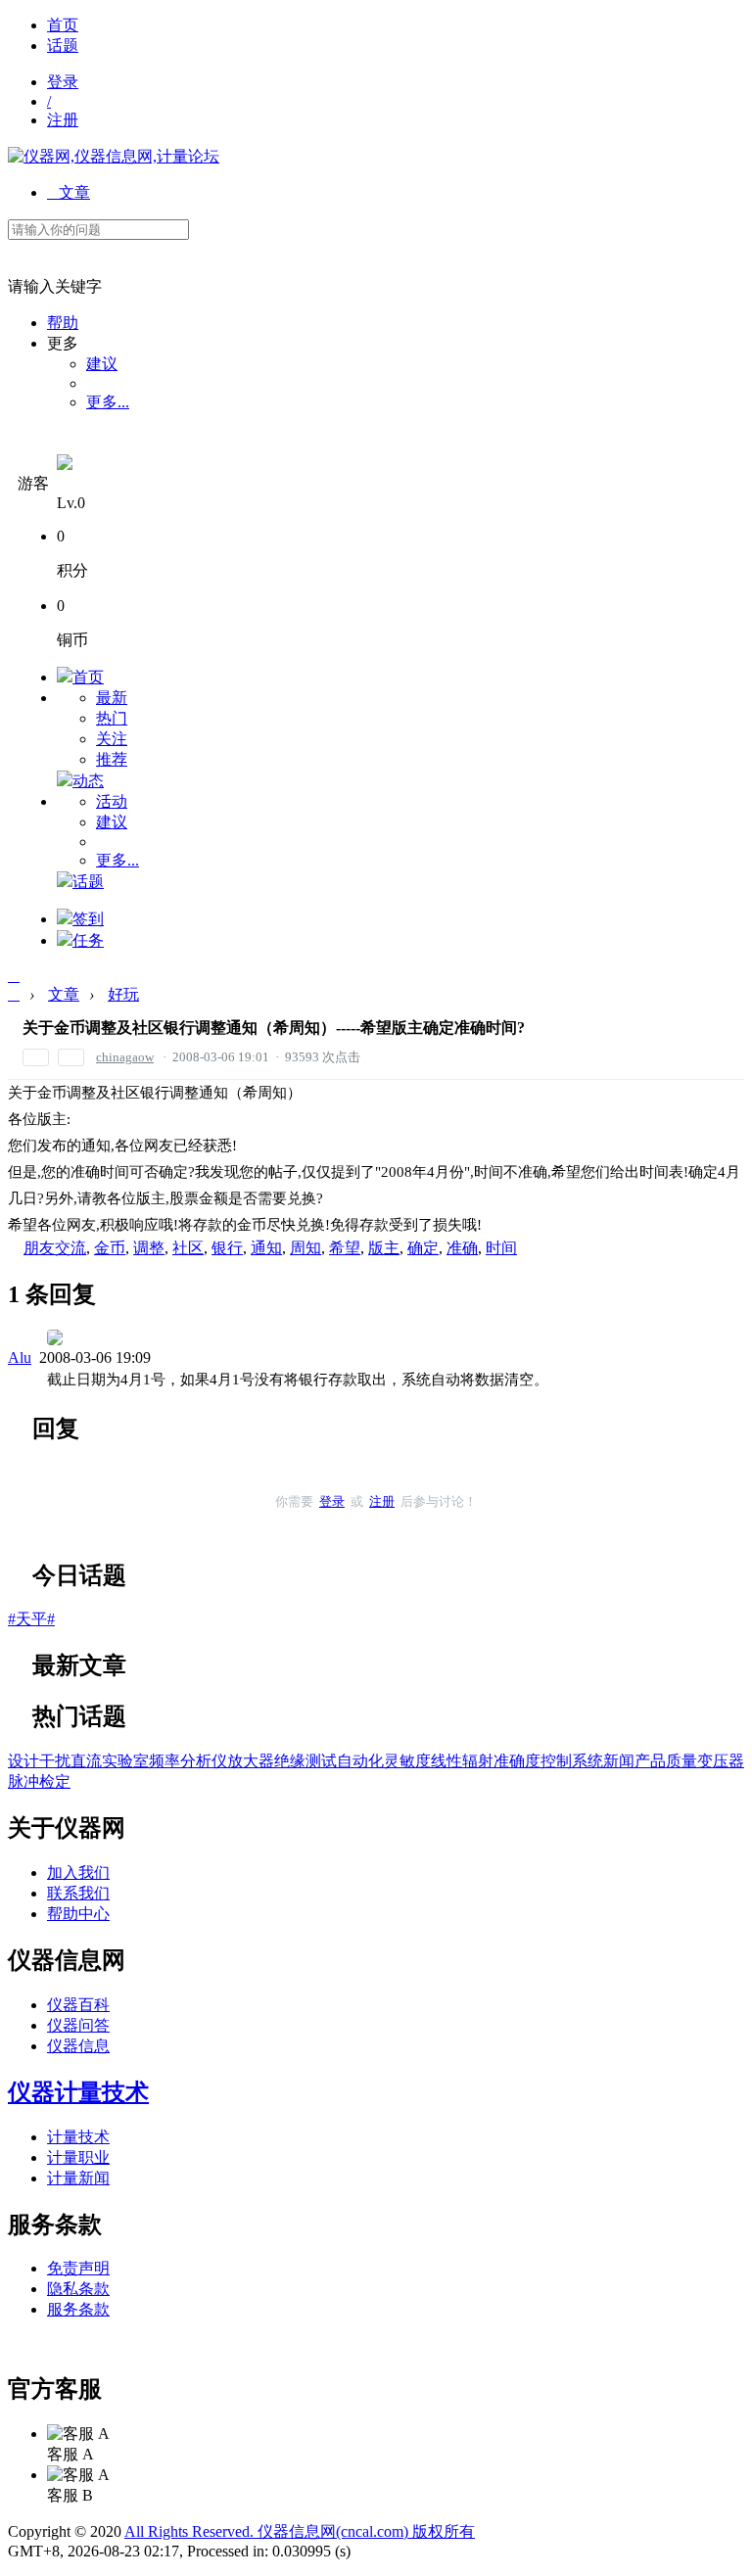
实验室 (125, 1761)
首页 (63, 25)
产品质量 (666, 1761)
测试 (321, 1761)
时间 (501, 1248)
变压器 (721, 1761)
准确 (462, 1248)
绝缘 (290, 1761)
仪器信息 (78, 2046)
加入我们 (78, 1873)
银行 (227, 1248)
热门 (112, 718)
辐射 (478, 1761)
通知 (266, 1248)
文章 (69, 192)
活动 (112, 801)
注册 (63, 120)
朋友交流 (55, 1248)
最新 (112, 698)
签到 (88, 919)
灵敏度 (407, 1761)
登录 (63, 82)
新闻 (619, 1761)
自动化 (360, 1761)
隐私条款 (78, 2289)
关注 (112, 739)
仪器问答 (78, 2025)
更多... (108, 402)
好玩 (123, 994)
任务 (88, 940)
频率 (164, 1761)
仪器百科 (78, 2005)
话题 (63, 46)
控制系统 (572, 1761)
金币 (110, 1248)
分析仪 (204, 1761)
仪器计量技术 (78, 2092)
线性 (446, 1761)
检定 (55, 1781)
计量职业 (78, 2157)
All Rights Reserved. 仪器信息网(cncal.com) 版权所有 (300, 2531)
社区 (188, 1248)
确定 (423, 1248)
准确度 (517, 1761)
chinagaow (125, 1057)
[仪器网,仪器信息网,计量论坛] (114, 156)
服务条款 (78, 2309)
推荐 (112, 759)
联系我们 (78, 1893)
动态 (88, 781)
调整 (149, 1248)
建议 (102, 364)
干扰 (55, 1761)
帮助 (63, 323)
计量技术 (78, 2137)
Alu (20, 1358)
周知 (305, 1248)
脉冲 (23, 1781)
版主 (384, 1248)
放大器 (251, 1761)
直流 (86, 1761)
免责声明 (78, 2268)
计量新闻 (78, 2178)
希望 (345, 1248)
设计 (23, 1761)
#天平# (31, 1619)
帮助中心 (78, 1914)
